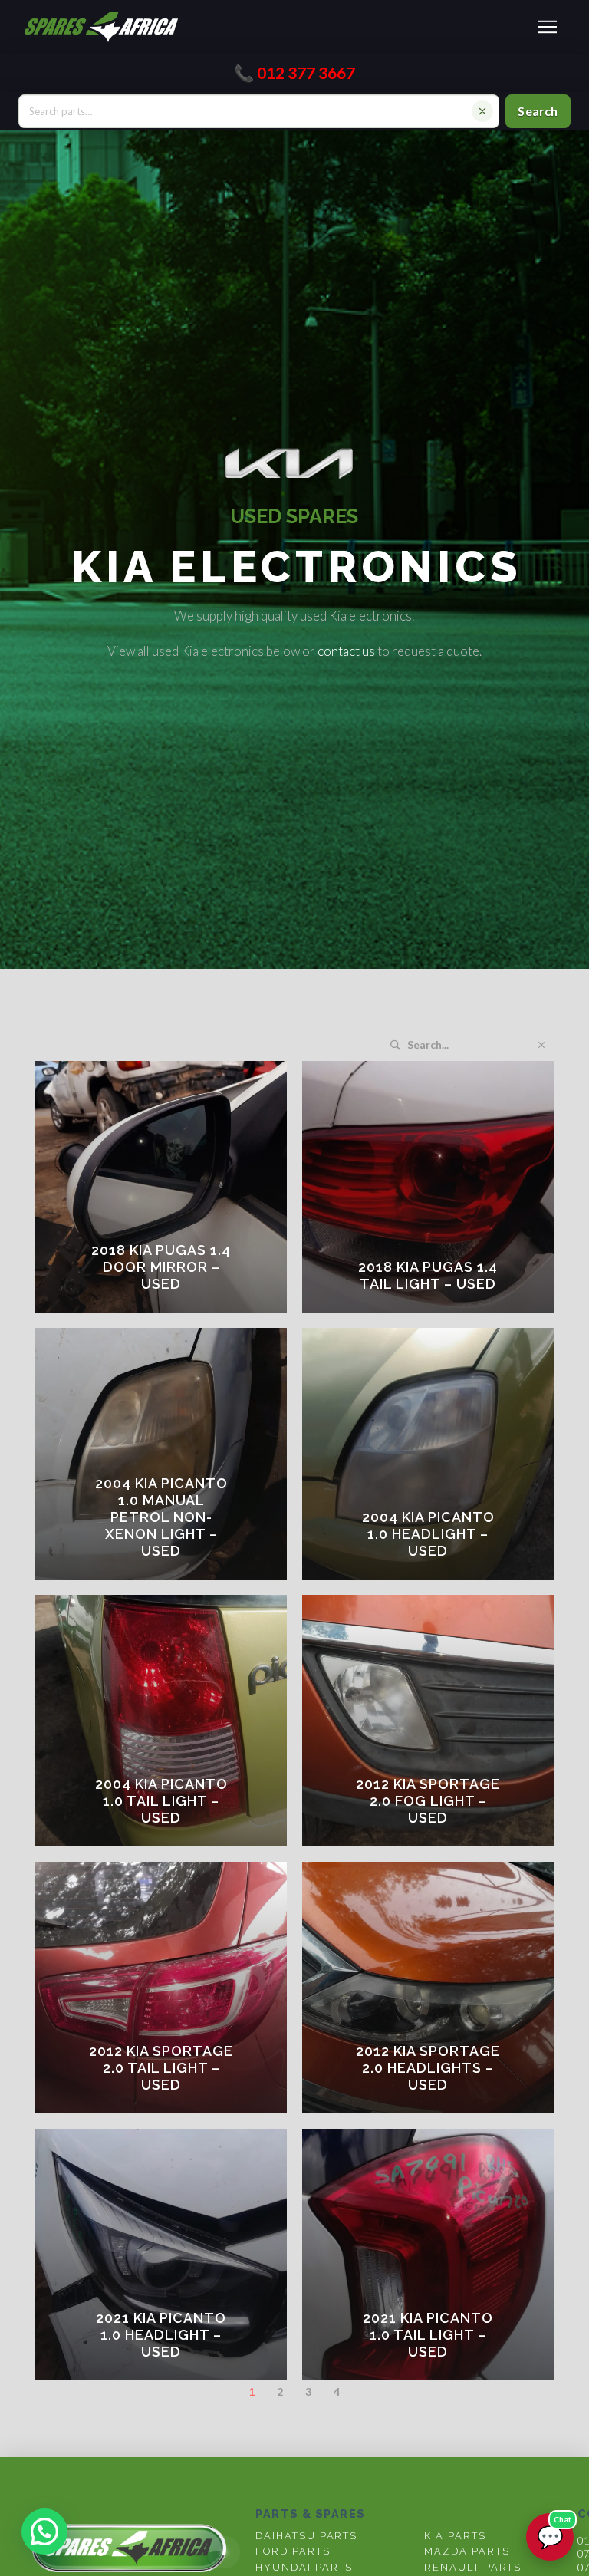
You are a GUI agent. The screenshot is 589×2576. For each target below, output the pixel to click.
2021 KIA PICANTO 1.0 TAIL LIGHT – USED (428, 2335)
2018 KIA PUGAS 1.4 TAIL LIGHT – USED (428, 1275)
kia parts (455, 2536)
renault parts (473, 2567)
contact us (346, 651)
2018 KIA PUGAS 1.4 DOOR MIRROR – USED (161, 1267)
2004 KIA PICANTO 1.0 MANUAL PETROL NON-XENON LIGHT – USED (161, 1517)
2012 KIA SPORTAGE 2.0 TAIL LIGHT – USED (161, 2068)
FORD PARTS (293, 2551)
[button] (548, 27)
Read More (171, 1307)
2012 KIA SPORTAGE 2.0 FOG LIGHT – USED (428, 1801)
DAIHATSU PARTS (306, 2536)
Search (538, 111)
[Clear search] (482, 111)
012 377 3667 (306, 72)
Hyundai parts (304, 2567)
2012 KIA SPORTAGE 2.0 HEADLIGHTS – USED (428, 2068)
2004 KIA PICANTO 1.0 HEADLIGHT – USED (428, 1534)
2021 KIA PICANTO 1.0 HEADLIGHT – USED (161, 2335)
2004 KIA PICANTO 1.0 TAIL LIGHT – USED (161, 1801)
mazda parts (467, 2551)
